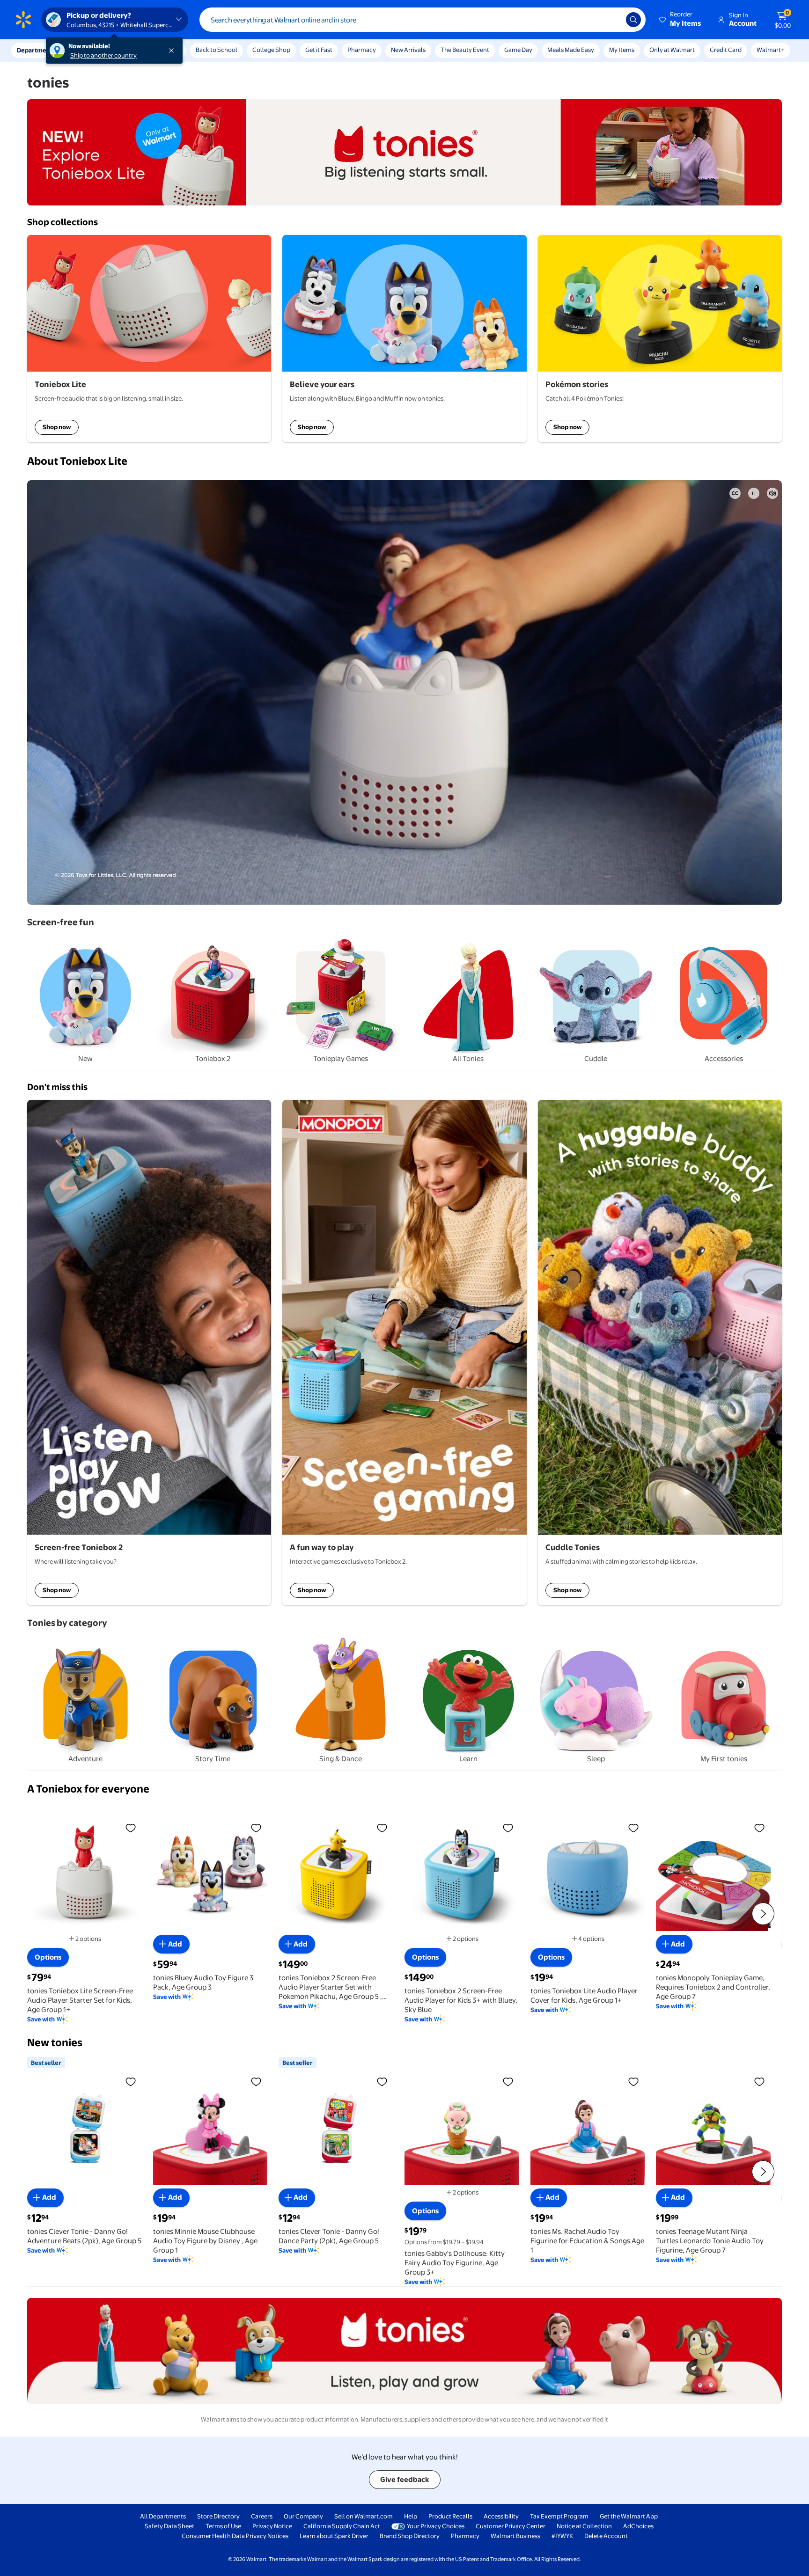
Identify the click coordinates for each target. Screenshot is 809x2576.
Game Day (518, 50)
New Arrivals (408, 50)
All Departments (163, 2516)
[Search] (633, 20)
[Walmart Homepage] (23, 20)
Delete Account (606, 2536)
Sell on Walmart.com (364, 2516)
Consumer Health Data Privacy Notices (235, 2536)
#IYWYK (562, 2536)
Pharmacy (362, 50)
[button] (681, 20)
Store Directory (218, 2516)
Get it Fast (319, 50)
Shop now (57, 427)
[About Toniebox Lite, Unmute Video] (772, 493)
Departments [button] (36, 50)
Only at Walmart (672, 50)
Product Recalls (450, 2516)
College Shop (271, 50)
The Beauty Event (465, 50)
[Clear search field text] (612, 20)
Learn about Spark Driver (334, 2536)
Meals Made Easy (571, 50)
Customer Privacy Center (511, 2526)
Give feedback (405, 2479)
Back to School (217, 50)
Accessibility (501, 2516)
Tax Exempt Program (559, 2516)
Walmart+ (771, 50)
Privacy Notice (272, 2526)
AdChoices (638, 2526)
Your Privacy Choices (436, 2526)
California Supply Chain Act (342, 2526)
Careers (262, 2516)
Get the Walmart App (629, 2516)
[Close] (173, 51)
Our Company (303, 2516)
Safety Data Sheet (169, 2526)
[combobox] (423, 20)
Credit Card (726, 50)
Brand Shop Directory (410, 2536)
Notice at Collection (584, 2526)
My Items (622, 50)
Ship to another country (103, 55)
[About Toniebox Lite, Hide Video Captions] (735, 493)
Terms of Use (223, 2526)
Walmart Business (515, 2536)
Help (411, 2516)
